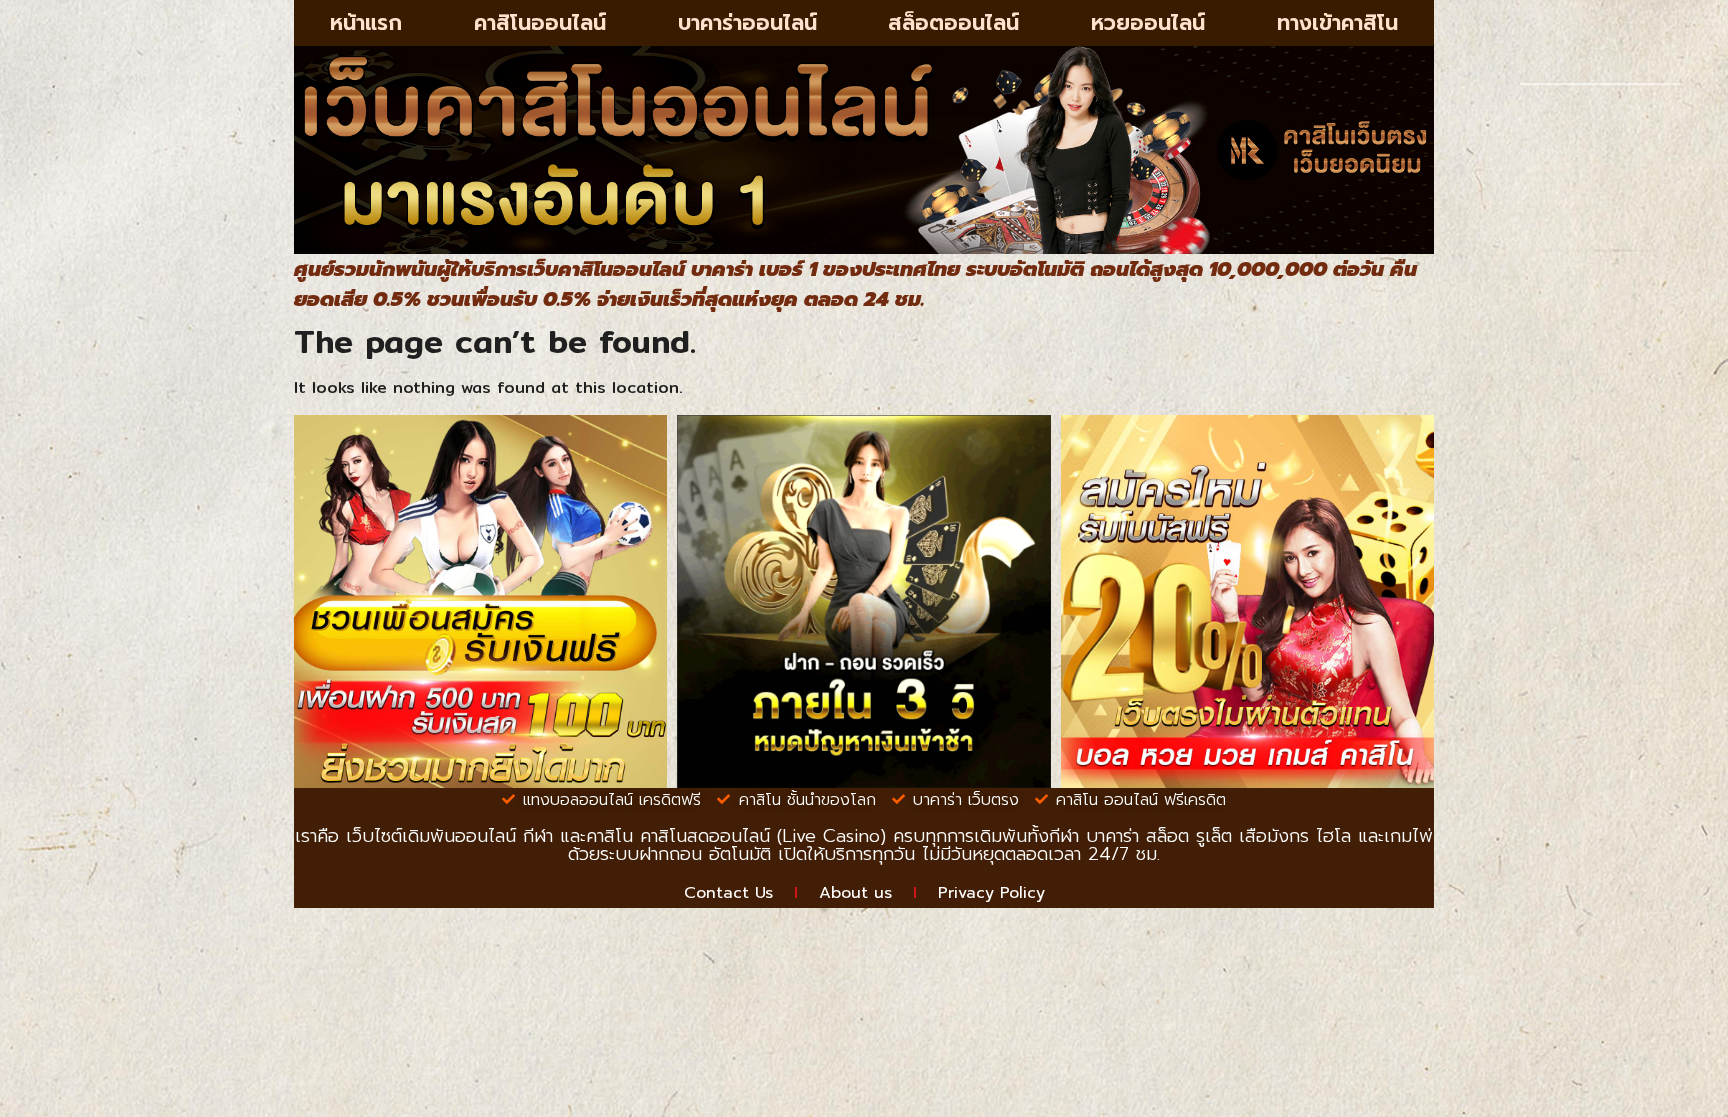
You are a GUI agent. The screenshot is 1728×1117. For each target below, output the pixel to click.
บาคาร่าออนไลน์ (747, 23)
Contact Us (728, 893)
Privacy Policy (991, 893)
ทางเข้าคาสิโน (1337, 23)
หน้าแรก (366, 23)
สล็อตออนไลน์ (953, 23)
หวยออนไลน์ (1148, 23)
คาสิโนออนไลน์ (540, 23)
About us (855, 893)
